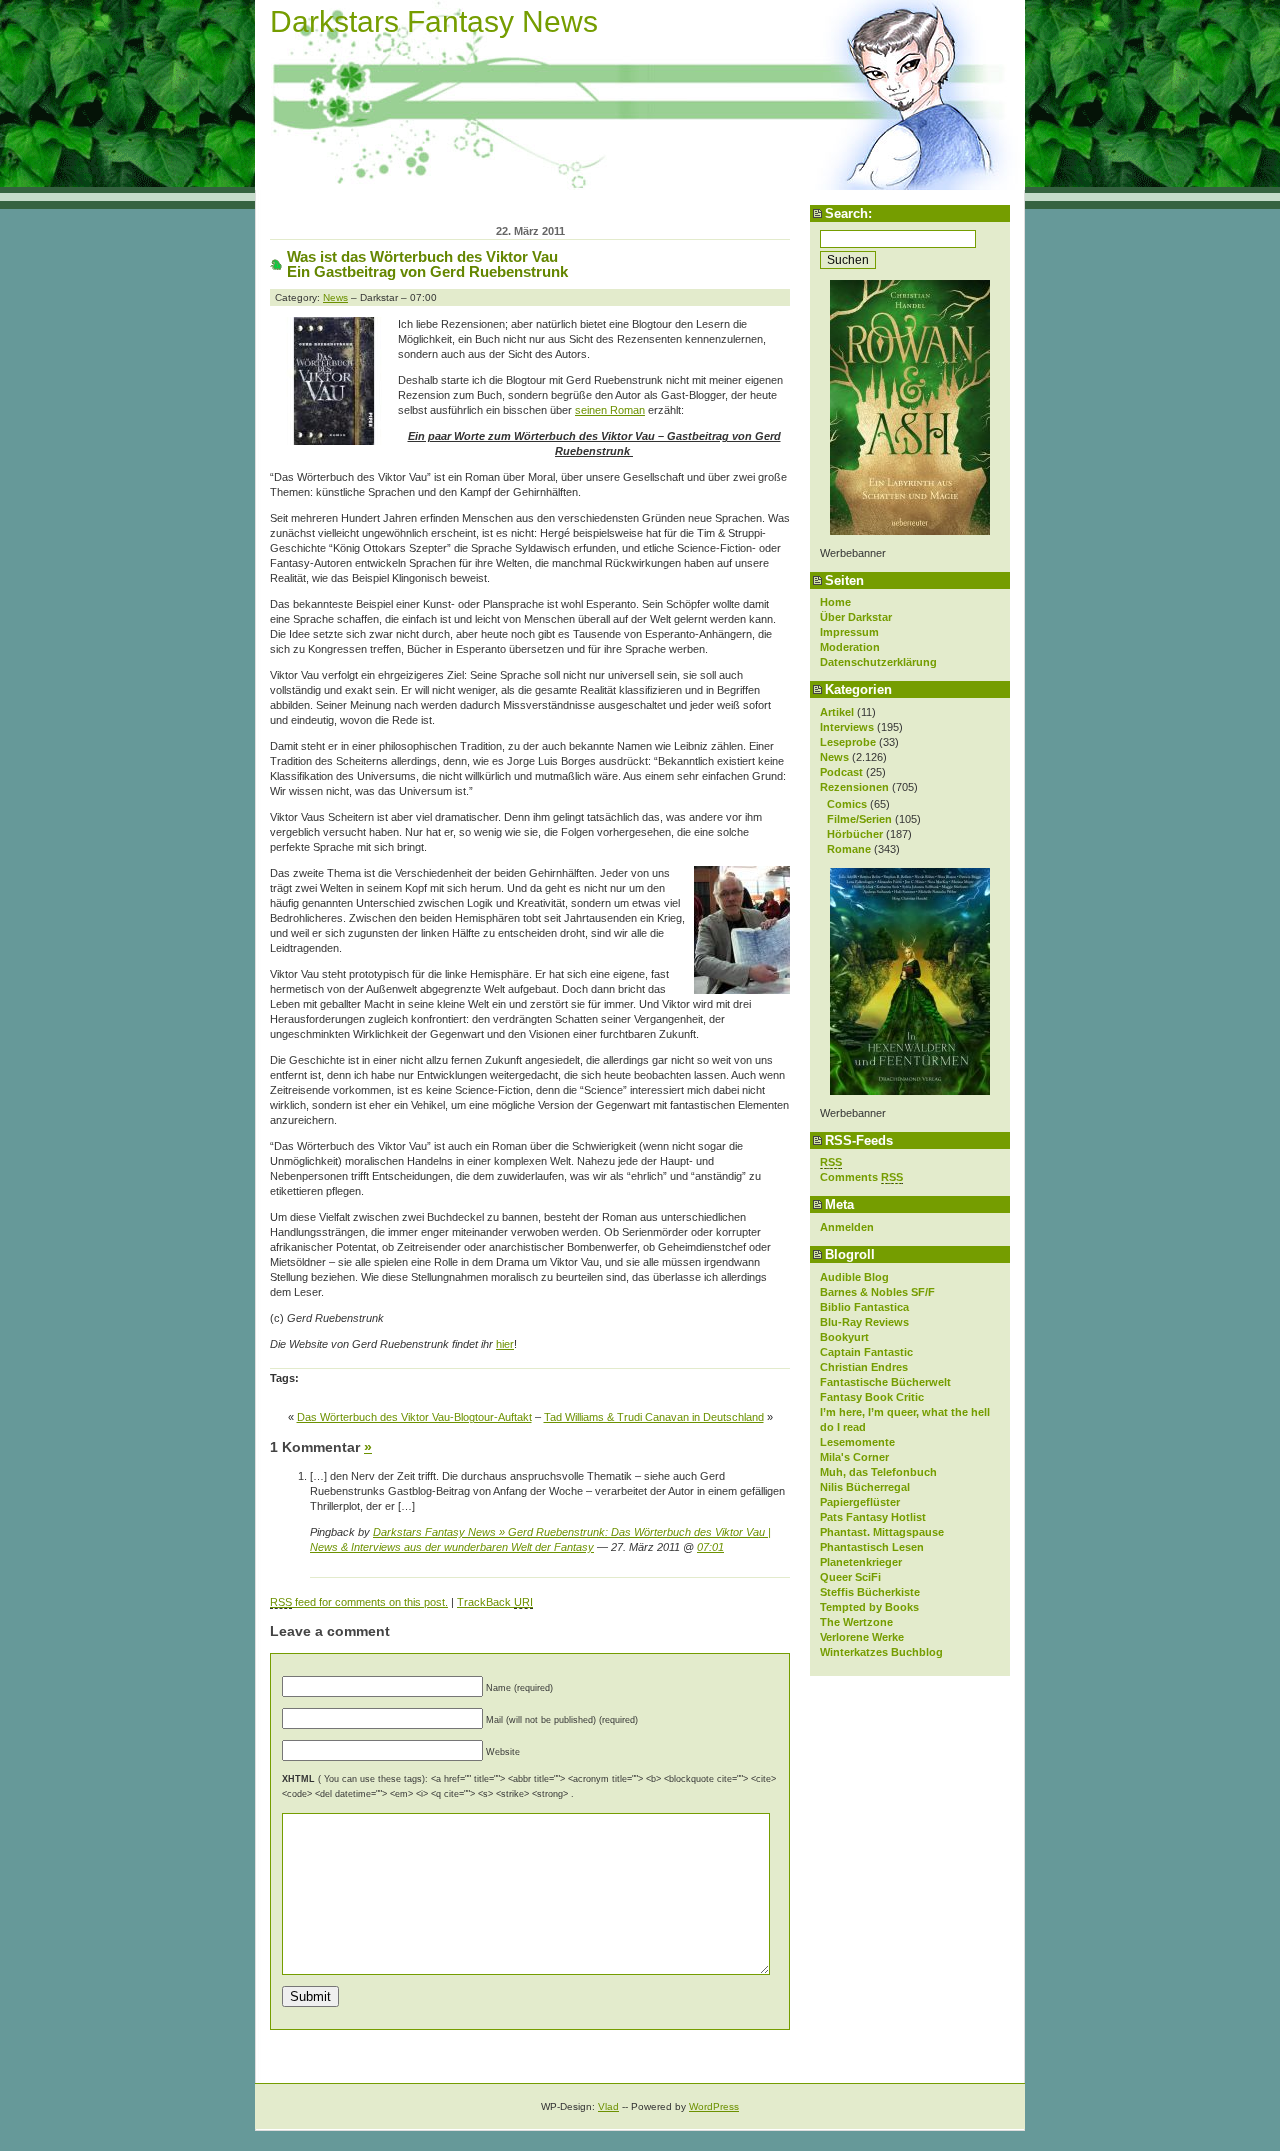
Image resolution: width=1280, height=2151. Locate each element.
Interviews (847, 727)
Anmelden (847, 1227)
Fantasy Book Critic (872, 1397)
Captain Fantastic (866, 1352)
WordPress (714, 2106)
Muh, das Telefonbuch (878, 1472)
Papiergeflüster (860, 1502)
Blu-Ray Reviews (864, 1322)
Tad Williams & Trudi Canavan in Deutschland (654, 1417)
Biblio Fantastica (864, 1307)
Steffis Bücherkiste (870, 1592)
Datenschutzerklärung (878, 662)
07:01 (710, 1547)
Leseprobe (848, 742)
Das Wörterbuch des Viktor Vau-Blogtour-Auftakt (414, 1417)
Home (835, 602)
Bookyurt (844, 1337)
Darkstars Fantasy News (434, 21)
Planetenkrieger (861, 1562)
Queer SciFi (850, 1577)
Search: (848, 213)
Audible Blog (854, 1277)
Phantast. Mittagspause (882, 1532)
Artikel (837, 712)
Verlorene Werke (862, 1637)
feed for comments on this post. (359, 1602)
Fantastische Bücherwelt (885, 1382)
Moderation (850, 647)
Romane (849, 849)
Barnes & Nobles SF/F (877, 1292)
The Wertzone (856, 1622)
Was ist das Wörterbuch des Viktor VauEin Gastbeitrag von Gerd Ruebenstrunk (427, 264)
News (834, 757)
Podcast (841, 772)
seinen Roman (610, 410)
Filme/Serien (859, 819)
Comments (861, 1177)
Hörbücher (855, 834)
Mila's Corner (854, 1457)
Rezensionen (854, 787)
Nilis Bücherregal (865, 1487)
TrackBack (495, 1602)
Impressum (849, 632)
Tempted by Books (869, 1607)
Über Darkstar (856, 617)
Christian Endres (864, 1367)
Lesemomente (857, 1442)
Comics (847, 804)
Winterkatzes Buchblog (881, 1652)
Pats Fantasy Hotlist (873, 1517)
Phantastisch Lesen (872, 1547)
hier (505, 1344)
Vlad (608, 2106)
